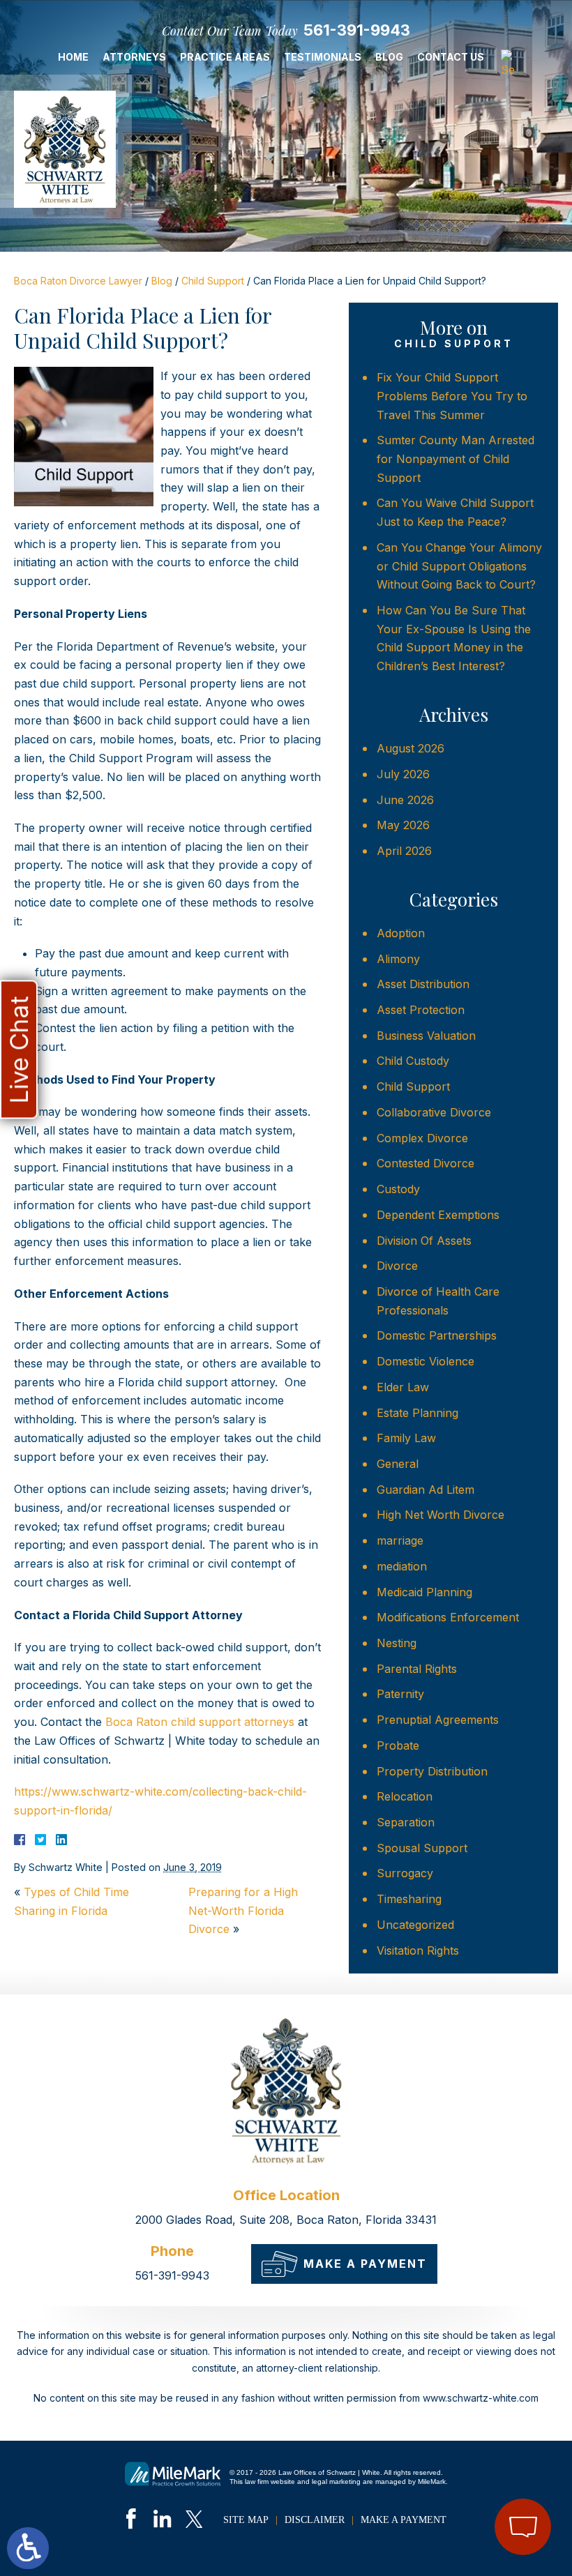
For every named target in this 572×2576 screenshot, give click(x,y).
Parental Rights (417, 1669)
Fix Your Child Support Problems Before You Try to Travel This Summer (452, 396)
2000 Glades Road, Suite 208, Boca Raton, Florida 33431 (286, 2220)
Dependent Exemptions (438, 1215)
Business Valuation (426, 1036)
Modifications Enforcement (448, 1617)
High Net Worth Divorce (441, 1515)
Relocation (405, 1796)
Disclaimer (315, 2520)
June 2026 (405, 800)
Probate (398, 1745)
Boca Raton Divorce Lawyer (78, 281)
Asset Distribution (423, 984)
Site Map (246, 2520)
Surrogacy (405, 1873)
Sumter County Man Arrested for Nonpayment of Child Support (456, 459)
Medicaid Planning (424, 1592)
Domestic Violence (426, 1361)
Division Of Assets (424, 1241)
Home (73, 57)
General (398, 1464)
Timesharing (409, 1899)
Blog (389, 57)
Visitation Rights (418, 1950)
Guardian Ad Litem (426, 1490)
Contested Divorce (426, 1163)
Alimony (398, 959)
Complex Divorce (422, 1138)
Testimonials (323, 57)
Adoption (401, 933)
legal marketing (336, 2482)
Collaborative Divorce (434, 1112)
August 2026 (411, 748)
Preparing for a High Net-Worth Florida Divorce (243, 1910)
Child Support (213, 281)
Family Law (406, 1438)
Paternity (400, 1694)
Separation (406, 1822)
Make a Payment (365, 2264)
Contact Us (451, 57)
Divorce (397, 1266)
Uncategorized (415, 1925)
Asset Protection (421, 1010)
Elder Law (403, 1387)
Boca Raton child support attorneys (200, 1722)
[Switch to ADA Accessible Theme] (28, 2548)
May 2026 (403, 825)
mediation (402, 1566)
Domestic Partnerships (437, 1335)
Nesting (397, 1643)
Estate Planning (417, 1413)
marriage (400, 1540)
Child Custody (413, 1061)
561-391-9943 (357, 30)
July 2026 (403, 774)
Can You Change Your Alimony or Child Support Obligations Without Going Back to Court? (459, 566)
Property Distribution (432, 1771)
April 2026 (404, 851)
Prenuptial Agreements (438, 1720)
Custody (398, 1189)
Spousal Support (422, 1848)
